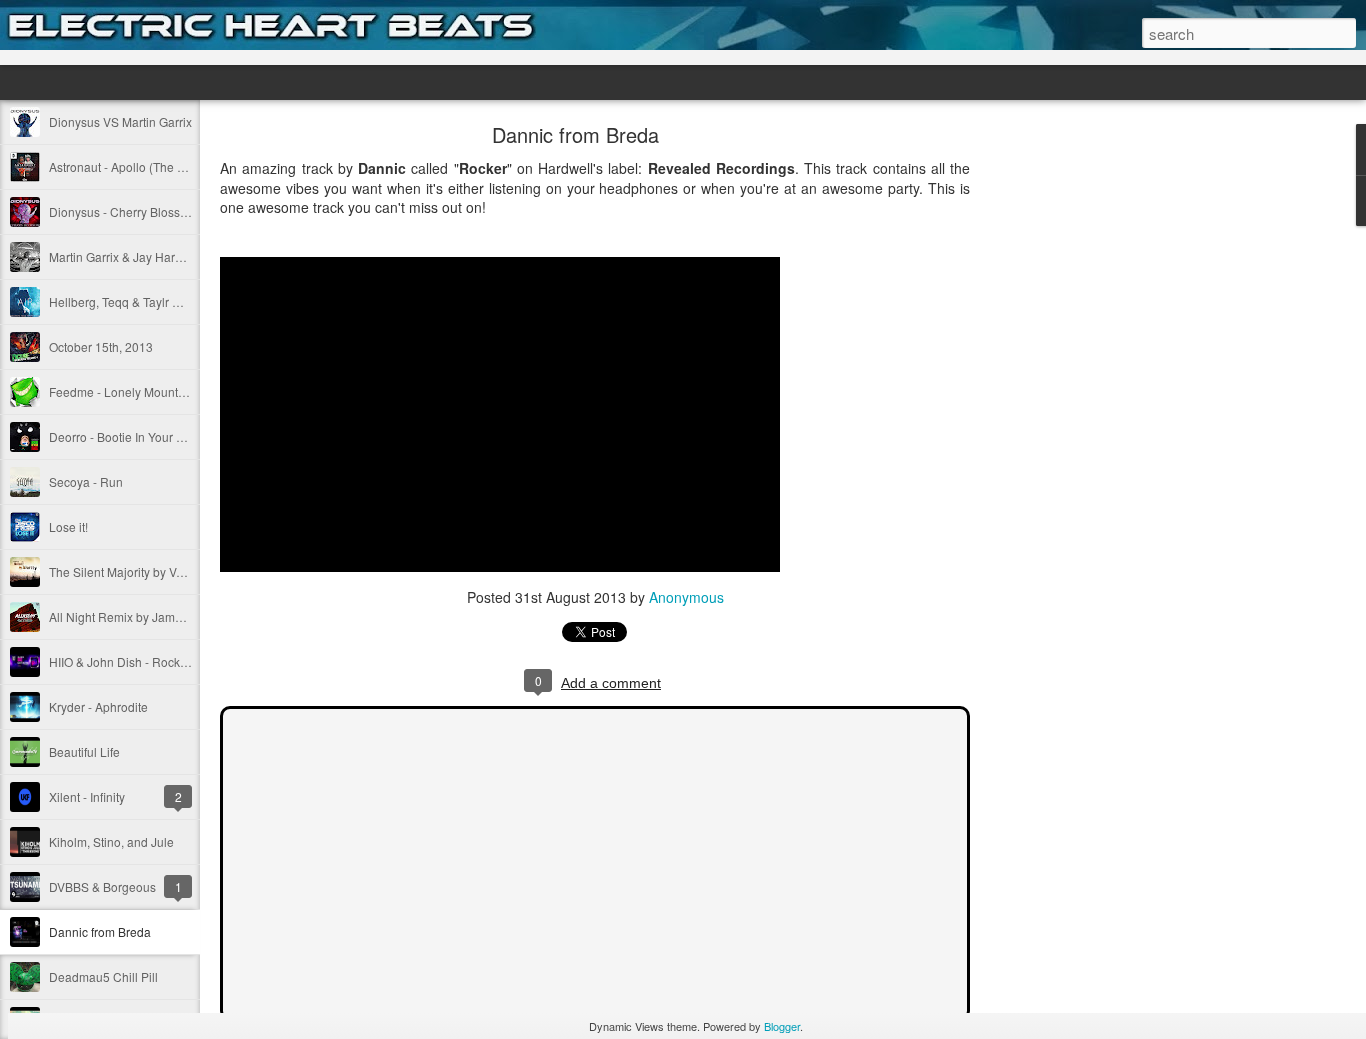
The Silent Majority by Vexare (128, 571)
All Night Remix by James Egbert (138, 616)
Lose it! (68, 526)
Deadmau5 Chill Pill (103, 976)
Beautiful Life (84, 751)
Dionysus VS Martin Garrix (120, 121)
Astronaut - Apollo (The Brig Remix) (145, 166)
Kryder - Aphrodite (98, 706)
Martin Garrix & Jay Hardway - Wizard (150, 256)
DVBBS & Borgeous (102, 886)
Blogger (782, 1026)
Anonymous (686, 597)
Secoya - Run (86, 481)
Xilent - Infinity (87, 796)
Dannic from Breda (100, 931)
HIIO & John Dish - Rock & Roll (132, 661)
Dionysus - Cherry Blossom (123, 211)
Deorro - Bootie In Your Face (126, 436)
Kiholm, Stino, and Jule (111, 841)
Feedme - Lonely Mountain (122, 391)
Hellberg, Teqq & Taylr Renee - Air (141, 301)
